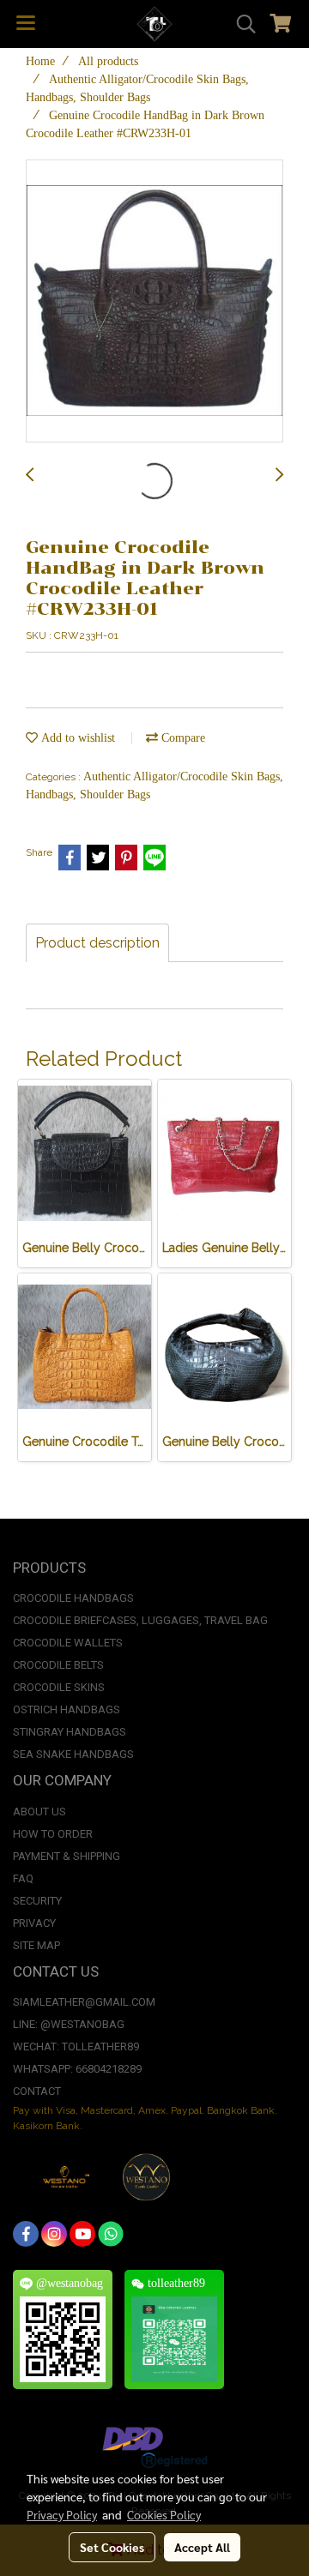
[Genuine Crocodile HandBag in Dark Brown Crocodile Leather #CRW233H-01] (154, 302)
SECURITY (37, 1901)
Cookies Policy (164, 2514)
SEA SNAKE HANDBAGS (73, 1754)
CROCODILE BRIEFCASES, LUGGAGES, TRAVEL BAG (140, 1620)
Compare (182, 738)
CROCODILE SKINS (59, 1687)
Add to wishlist (76, 738)
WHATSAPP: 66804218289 (77, 2069)
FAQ (23, 1878)
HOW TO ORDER (53, 1834)
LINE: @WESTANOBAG (69, 2024)
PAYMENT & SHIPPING (67, 1856)
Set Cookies (112, 2547)
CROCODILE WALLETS (68, 1643)
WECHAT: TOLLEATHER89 (76, 2046)
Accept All (202, 2547)
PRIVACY (34, 1923)
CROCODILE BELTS (58, 1665)
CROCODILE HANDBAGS (73, 1598)
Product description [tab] (97, 943)
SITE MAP (36, 1945)
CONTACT (37, 2091)
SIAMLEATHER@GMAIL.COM (84, 2002)
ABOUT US (39, 1812)
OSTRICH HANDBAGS (67, 1709)
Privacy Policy (62, 2514)
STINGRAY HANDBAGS (70, 1732)
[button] (240, 24)
